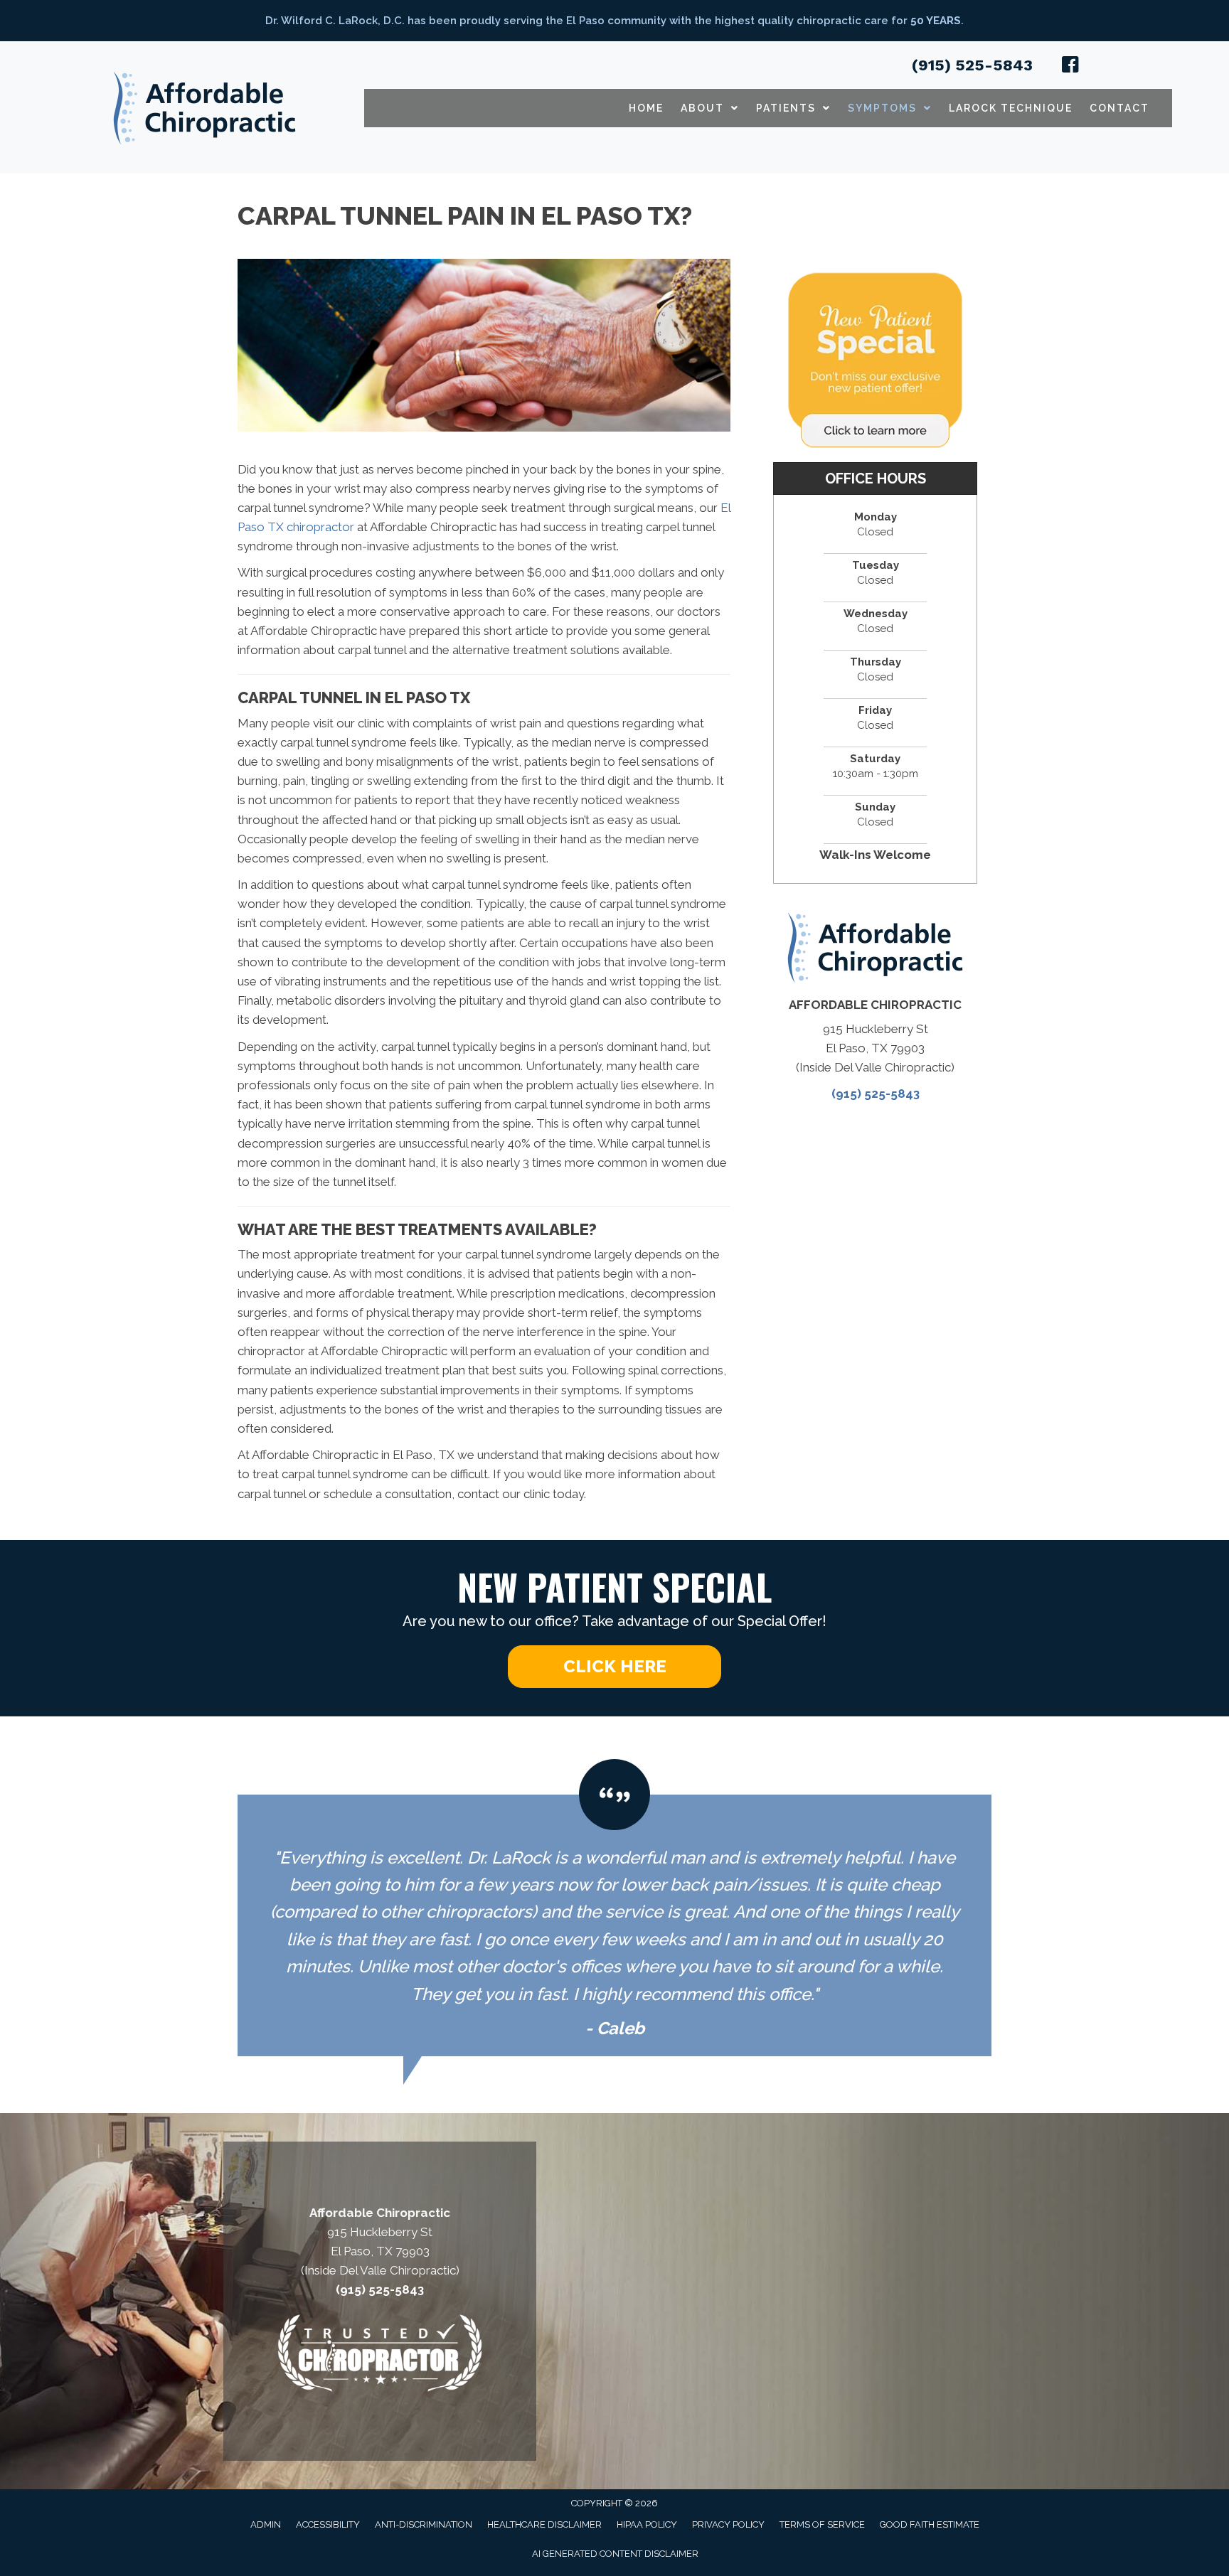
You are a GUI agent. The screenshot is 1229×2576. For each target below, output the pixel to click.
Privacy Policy (728, 2524)
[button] (614, 1667)
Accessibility (328, 2524)
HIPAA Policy (647, 2524)
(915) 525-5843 (972, 65)
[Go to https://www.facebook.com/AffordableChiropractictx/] (1070, 67)
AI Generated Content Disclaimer (615, 2554)
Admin (266, 2524)
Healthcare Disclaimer (544, 2524)
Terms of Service (822, 2524)
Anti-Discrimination (424, 2524)
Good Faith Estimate (930, 2524)
